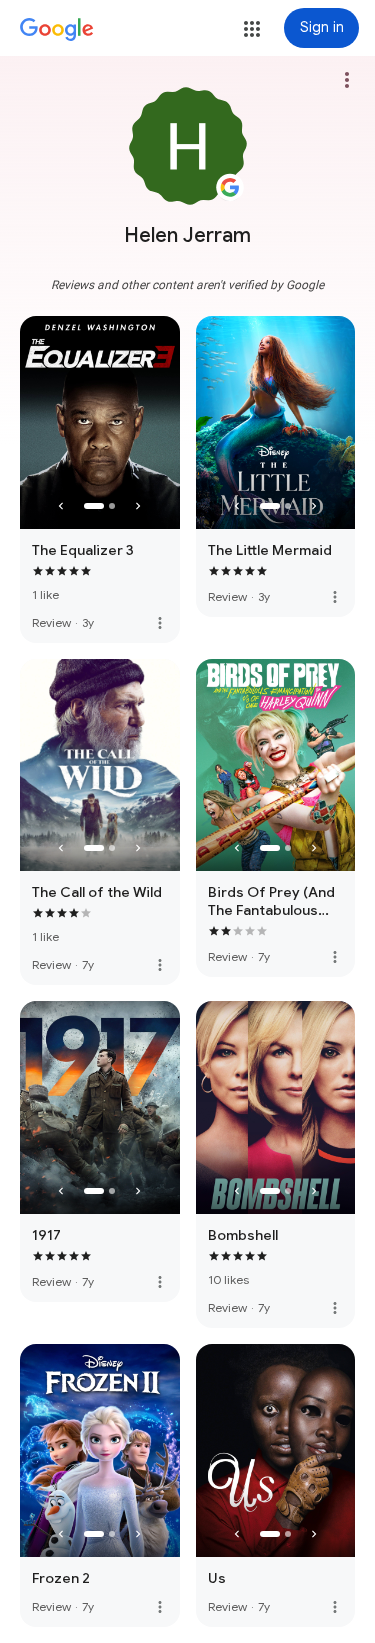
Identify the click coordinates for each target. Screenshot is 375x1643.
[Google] (57, 30)
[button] (252, 29)
